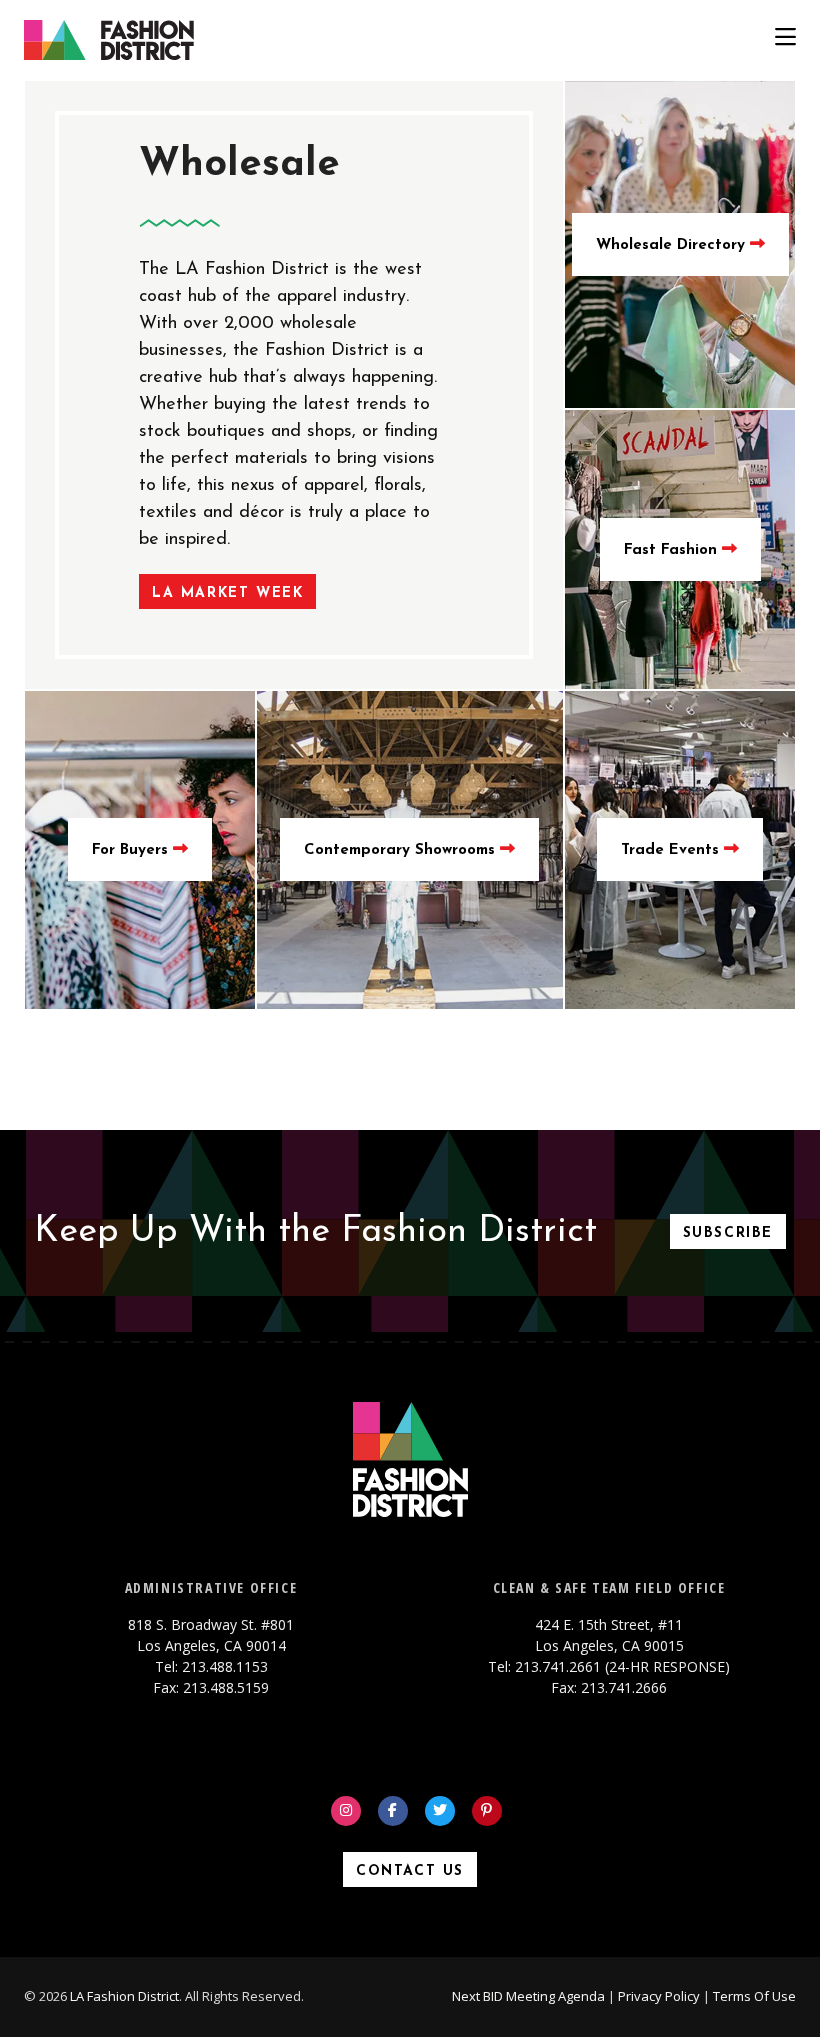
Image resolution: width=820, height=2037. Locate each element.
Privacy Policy (659, 1996)
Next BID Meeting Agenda (528, 1996)
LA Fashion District (124, 1996)
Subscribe (728, 1233)
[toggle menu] (785, 40)
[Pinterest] (487, 1811)
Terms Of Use (754, 1996)
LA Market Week (227, 593)
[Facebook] (393, 1811)
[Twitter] (440, 1811)
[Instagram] (346, 1811)
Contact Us (410, 1871)
